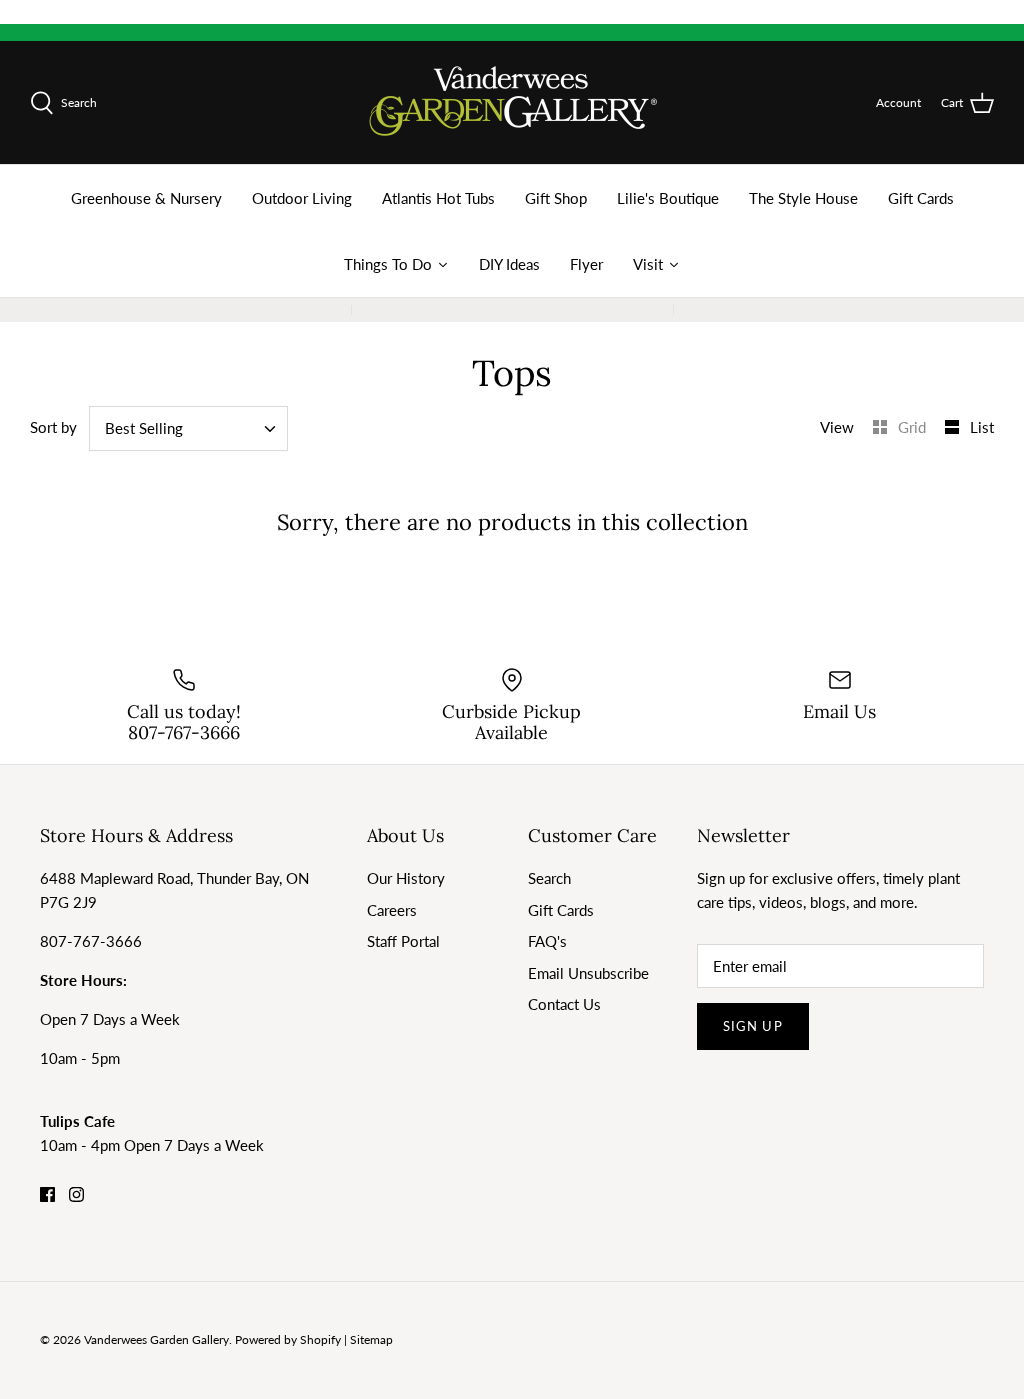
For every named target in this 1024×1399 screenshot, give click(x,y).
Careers (392, 910)
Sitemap (371, 1339)
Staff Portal (403, 941)
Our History (406, 878)
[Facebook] (47, 1194)
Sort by (53, 427)
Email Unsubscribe (588, 973)
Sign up (752, 1026)
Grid (914, 427)
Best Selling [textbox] (144, 428)
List (982, 427)
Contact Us (564, 1004)
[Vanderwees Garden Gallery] (512, 102)
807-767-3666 (91, 941)
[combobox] (189, 428)
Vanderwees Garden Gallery (156, 1339)
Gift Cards (561, 910)
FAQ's (547, 941)
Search (549, 878)
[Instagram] (76, 1194)
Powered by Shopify (288, 1339)
